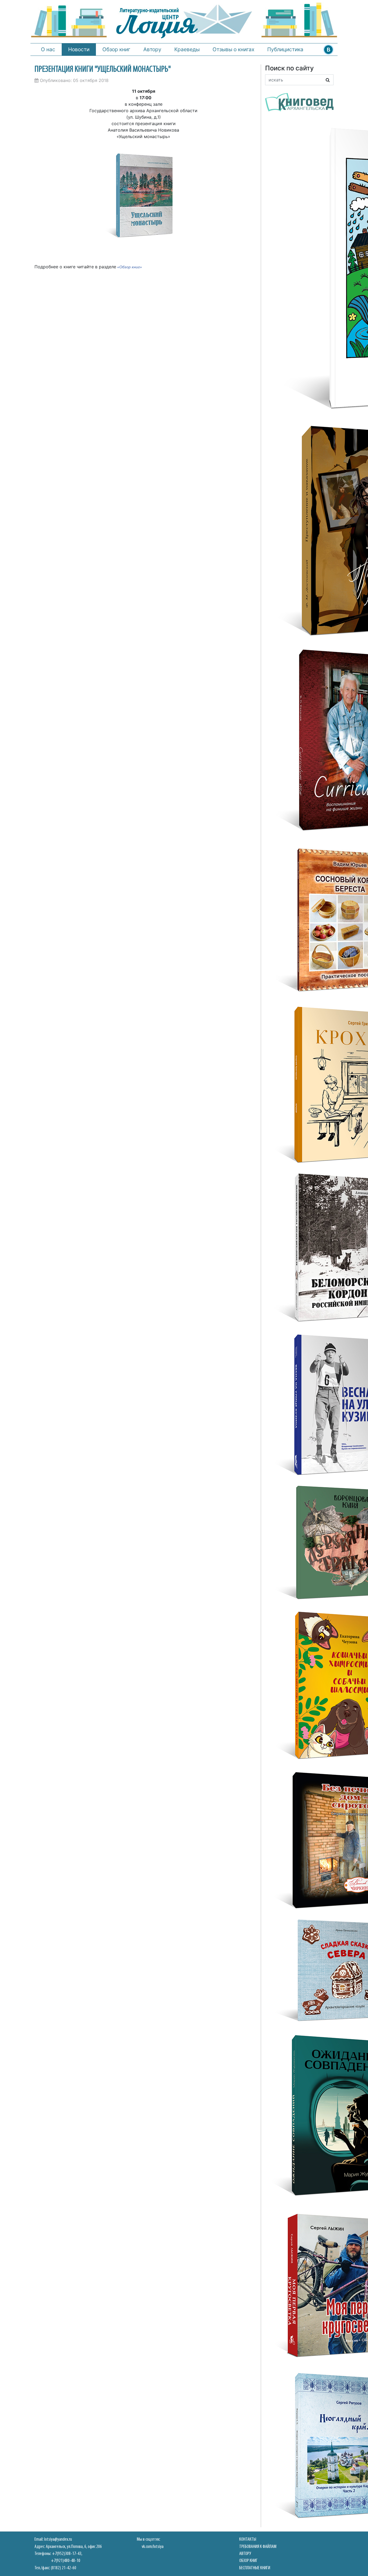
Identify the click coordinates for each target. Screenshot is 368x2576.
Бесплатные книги (255, 2568)
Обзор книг (116, 49)
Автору (152, 49)
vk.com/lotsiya (153, 2547)
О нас (48, 49)
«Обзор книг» (130, 267)
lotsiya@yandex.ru (58, 2539)
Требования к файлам (258, 2547)
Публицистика (285, 49)
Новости (79, 49)
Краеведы (187, 49)
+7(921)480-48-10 (66, 2561)
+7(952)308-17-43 (67, 2554)
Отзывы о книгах (233, 49)
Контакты (248, 2539)
